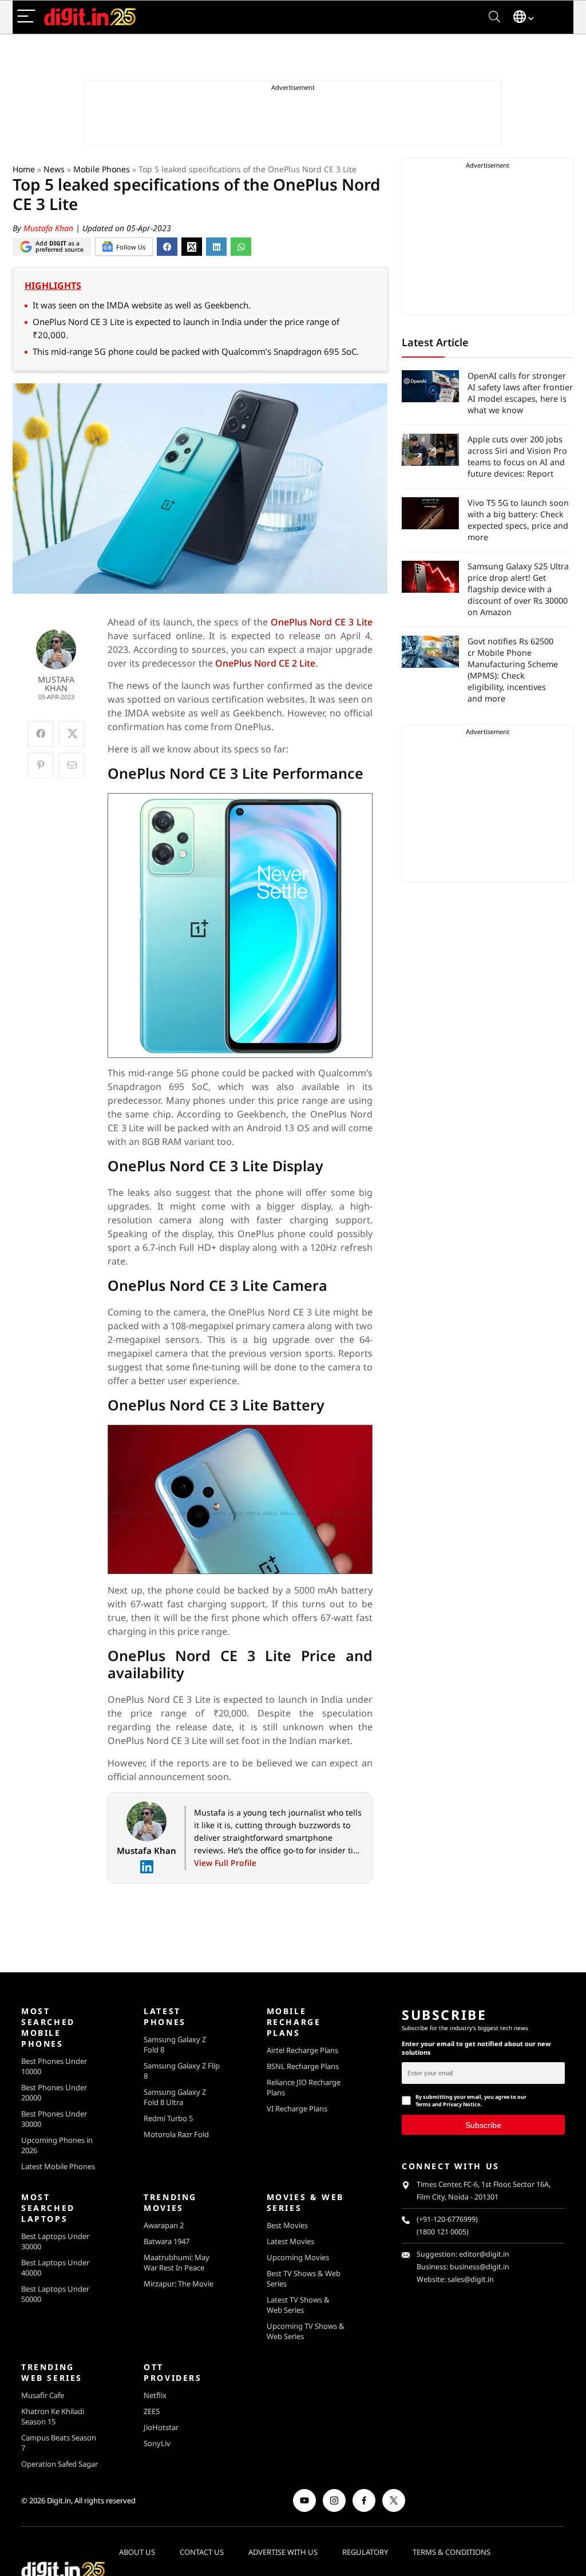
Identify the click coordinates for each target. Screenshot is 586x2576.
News (54, 169)
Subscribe (483, 2125)
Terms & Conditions (452, 2552)
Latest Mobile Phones (58, 2166)
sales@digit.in (471, 2279)
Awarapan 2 (164, 2225)
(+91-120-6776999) (447, 2219)
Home (24, 169)
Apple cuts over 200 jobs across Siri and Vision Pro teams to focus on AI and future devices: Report (517, 456)
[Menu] (26, 17)
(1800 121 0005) (443, 2232)
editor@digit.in (484, 2254)
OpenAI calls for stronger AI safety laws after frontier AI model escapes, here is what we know (520, 393)
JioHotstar (161, 2427)
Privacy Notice (462, 2104)
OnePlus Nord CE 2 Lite (265, 663)
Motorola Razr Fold (176, 2134)
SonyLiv (157, 2443)
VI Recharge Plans (297, 2109)
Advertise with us (283, 2552)
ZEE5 (152, 2411)
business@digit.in (480, 2267)
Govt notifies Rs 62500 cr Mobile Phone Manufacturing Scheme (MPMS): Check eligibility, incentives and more (513, 670)
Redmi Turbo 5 (168, 2118)
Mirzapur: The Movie (179, 2284)
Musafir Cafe (43, 2395)
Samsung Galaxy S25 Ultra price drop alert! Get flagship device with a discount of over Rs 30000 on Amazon (518, 589)
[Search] (494, 17)
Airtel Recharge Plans (302, 2050)
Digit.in (59, 2500)
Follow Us (131, 247)
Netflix (155, 2395)
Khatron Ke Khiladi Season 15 (53, 2416)
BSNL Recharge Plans (303, 2066)
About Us (137, 2552)
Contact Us (202, 2552)
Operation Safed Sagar (60, 2464)
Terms (423, 2104)
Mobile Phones (102, 169)
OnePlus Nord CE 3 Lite (322, 622)
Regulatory (365, 2552)
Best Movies (287, 2225)
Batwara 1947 (167, 2241)
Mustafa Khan (50, 228)
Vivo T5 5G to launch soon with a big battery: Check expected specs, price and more (518, 520)
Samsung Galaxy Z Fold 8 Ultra (175, 2097)
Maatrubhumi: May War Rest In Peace (177, 2262)
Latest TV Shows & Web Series (298, 2305)
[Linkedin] (146, 1867)
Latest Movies (290, 2241)
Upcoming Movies (298, 2257)
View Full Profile (225, 1863)
